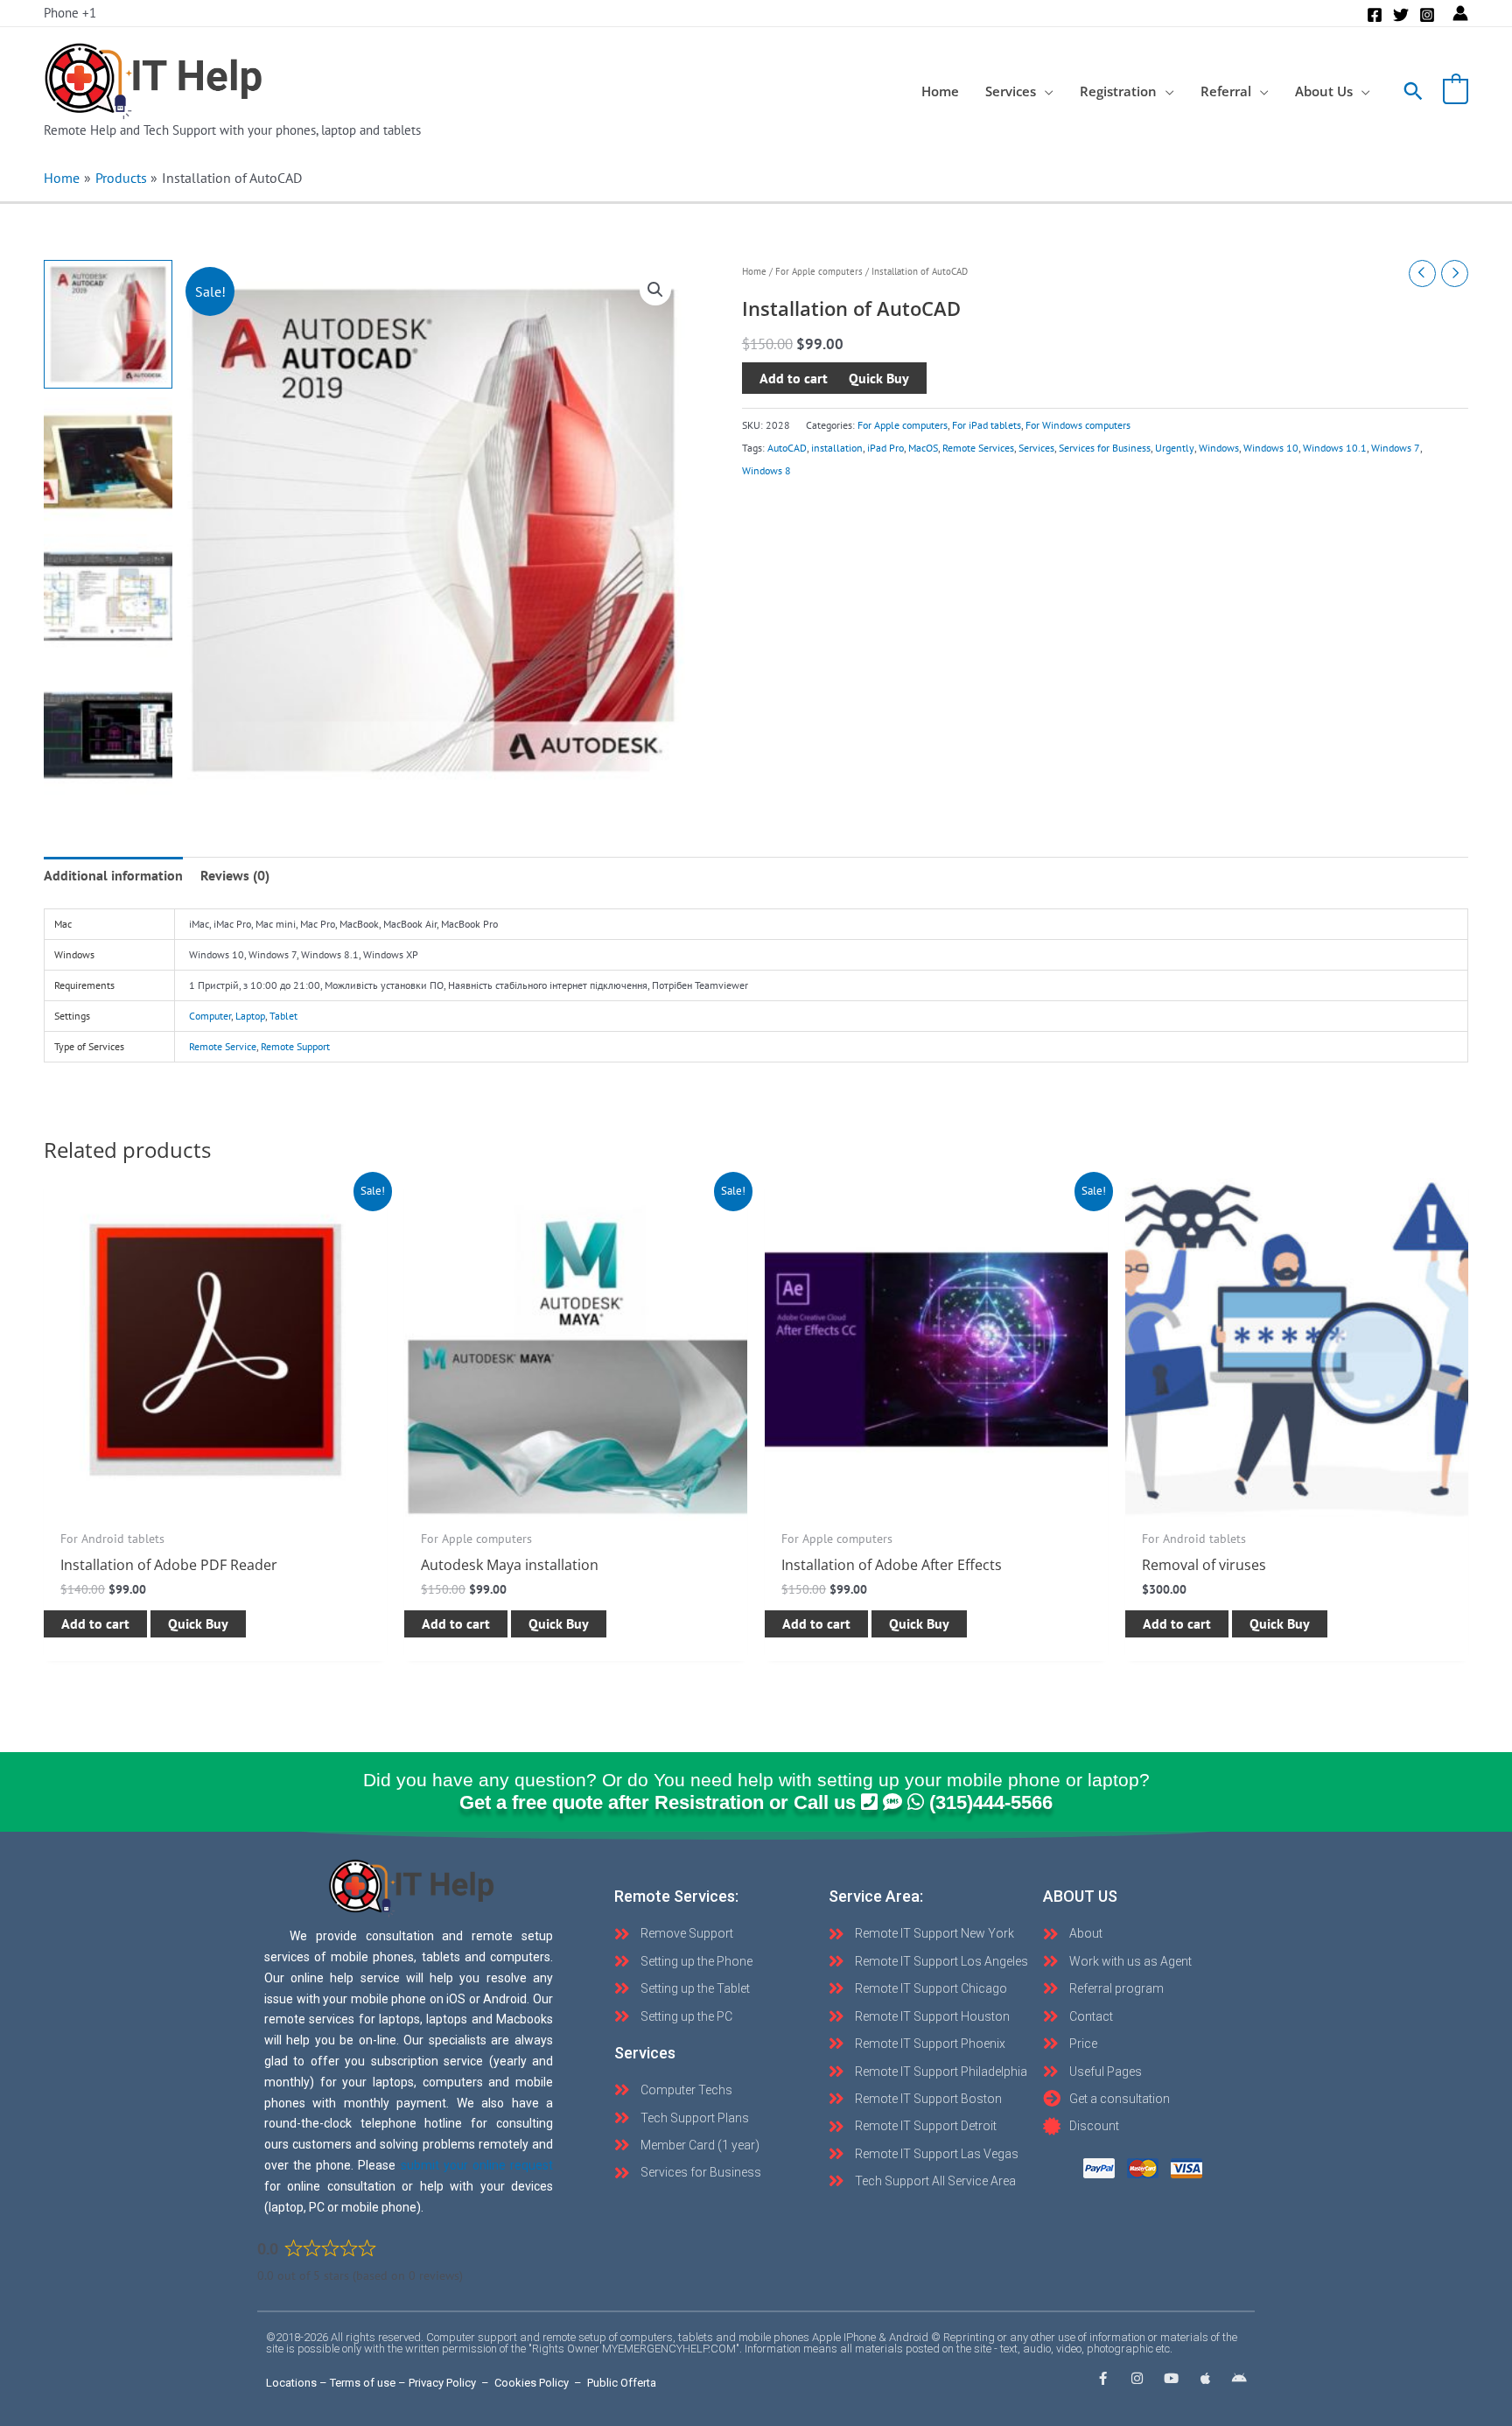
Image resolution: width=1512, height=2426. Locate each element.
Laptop (250, 1016)
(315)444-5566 (991, 1802)
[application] (1045, 91)
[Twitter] (1401, 15)
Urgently (1175, 448)
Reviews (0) (235, 875)
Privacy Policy (442, 2383)
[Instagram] (1427, 15)
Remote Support (295, 1046)
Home (754, 271)
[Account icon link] (1460, 13)
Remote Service (223, 1046)
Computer (210, 1016)
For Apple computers (819, 271)
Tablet (283, 1016)
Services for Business (1105, 448)
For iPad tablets (987, 425)
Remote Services (978, 448)
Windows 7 (1396, 448)
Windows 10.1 (1335, 448)
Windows (1219, 448)
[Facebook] (1375, 15)
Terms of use (363, 2383)
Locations (291, 2383)
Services (1036, 448)
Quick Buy (198, 1623)
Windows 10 (1271, 448)
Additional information (113, 875)
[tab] (113, 875)
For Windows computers (1078, 425)
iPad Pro (885, 448)
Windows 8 (766, 471)
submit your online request (477, 2165)
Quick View (215, 1504)
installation (837, 448)
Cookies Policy (532, 2383)
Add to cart (794, 378)
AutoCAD (787, 448)
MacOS (923, 448)
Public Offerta (622, 2383)
